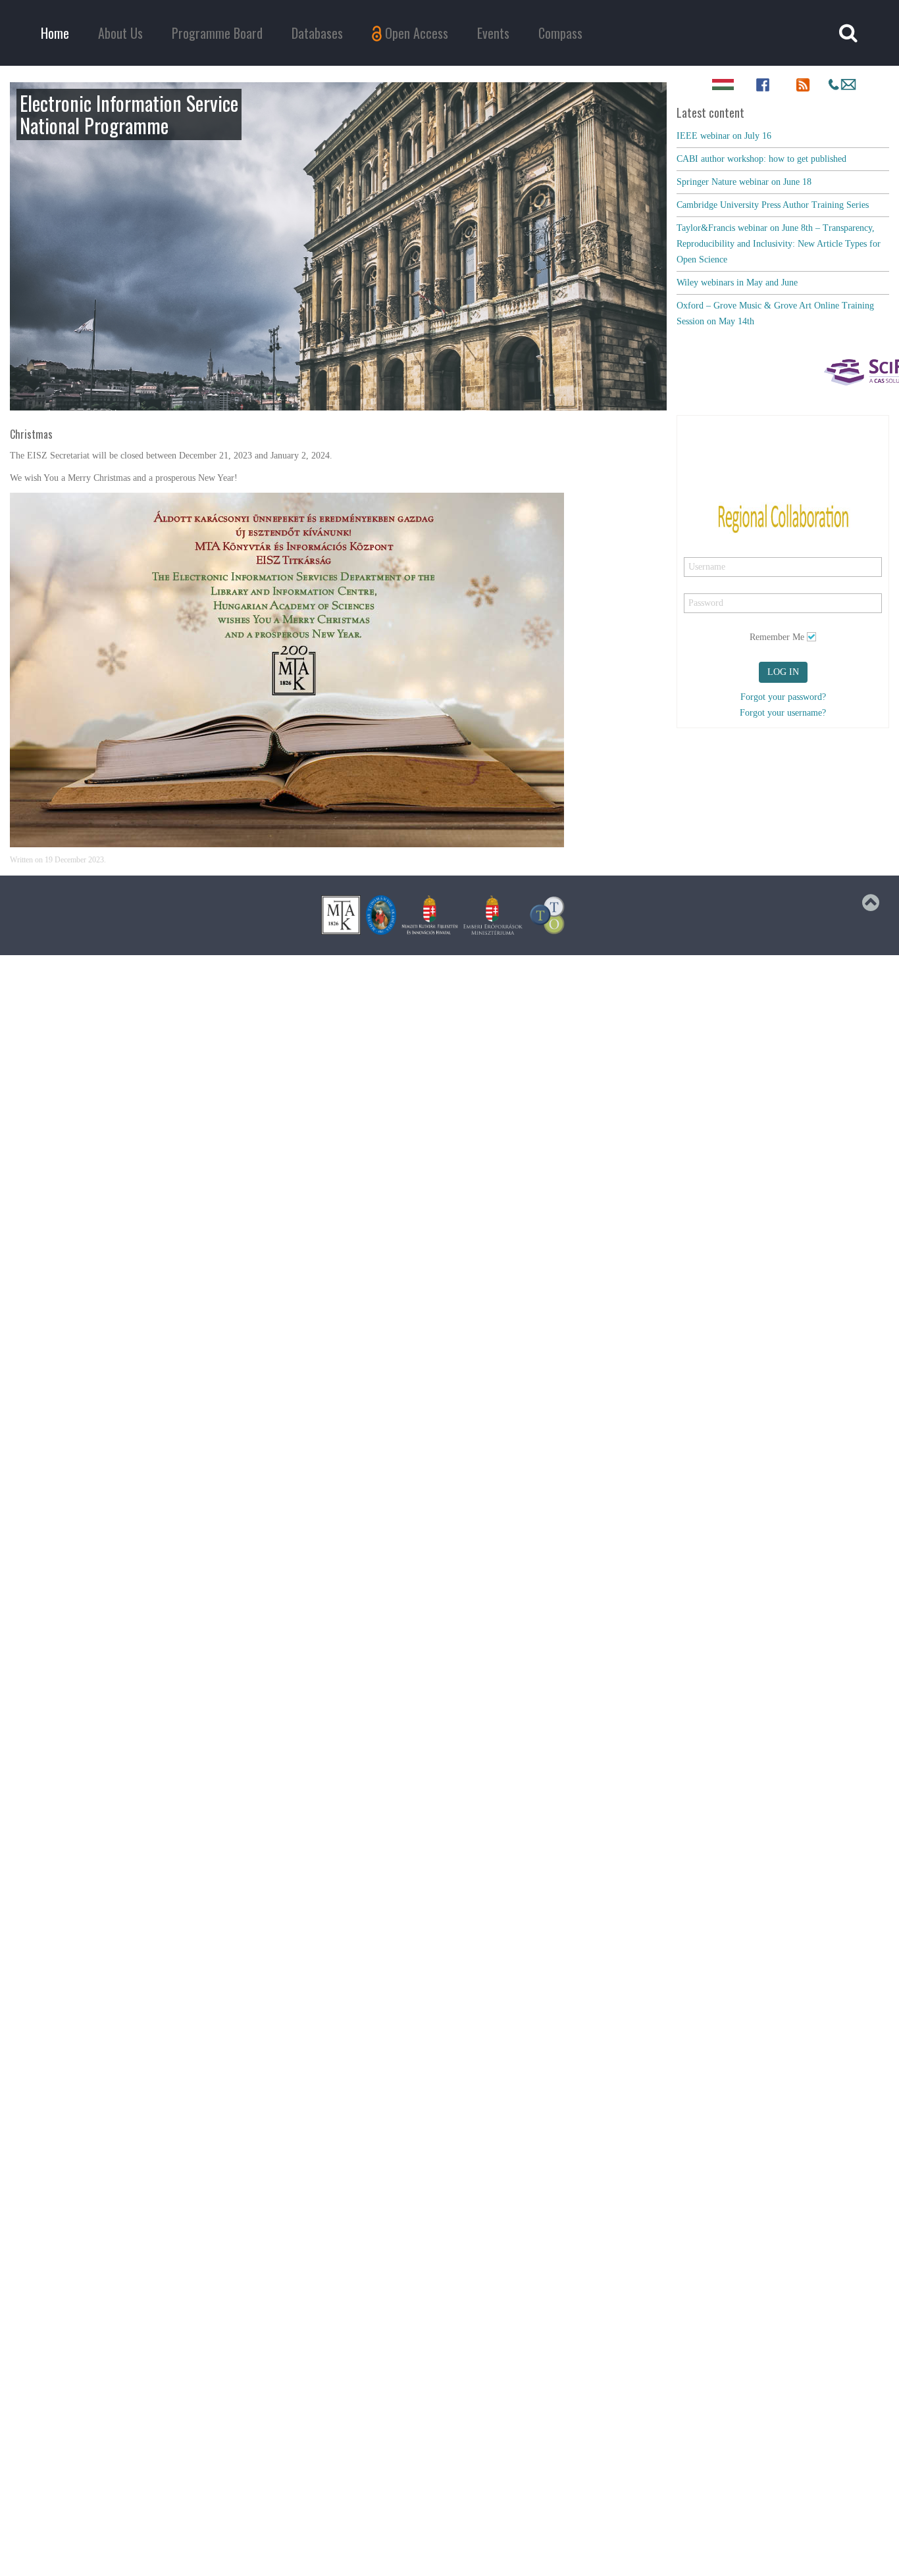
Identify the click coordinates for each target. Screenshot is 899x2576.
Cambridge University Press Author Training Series (773, 205)
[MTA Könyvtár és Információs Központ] (341, 915)
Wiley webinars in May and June (737, 283)
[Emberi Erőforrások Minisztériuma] (493, 915)
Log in (783, 672)
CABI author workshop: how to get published (761, 159)
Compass (560, 33)
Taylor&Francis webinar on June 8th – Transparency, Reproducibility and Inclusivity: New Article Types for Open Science (779, 244)
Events (493, 33)
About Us (120, 33)
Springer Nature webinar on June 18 (744, 182)
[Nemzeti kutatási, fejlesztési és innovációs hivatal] (430, 915)
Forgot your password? (783, 697)
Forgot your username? (783, 713)
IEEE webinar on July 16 (724, 136)
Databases (317, 33)
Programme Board (217, 33)
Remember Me (777, 637)
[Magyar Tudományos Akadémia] (381, 915)
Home (55, 33)
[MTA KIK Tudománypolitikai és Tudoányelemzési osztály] (548, 915)
